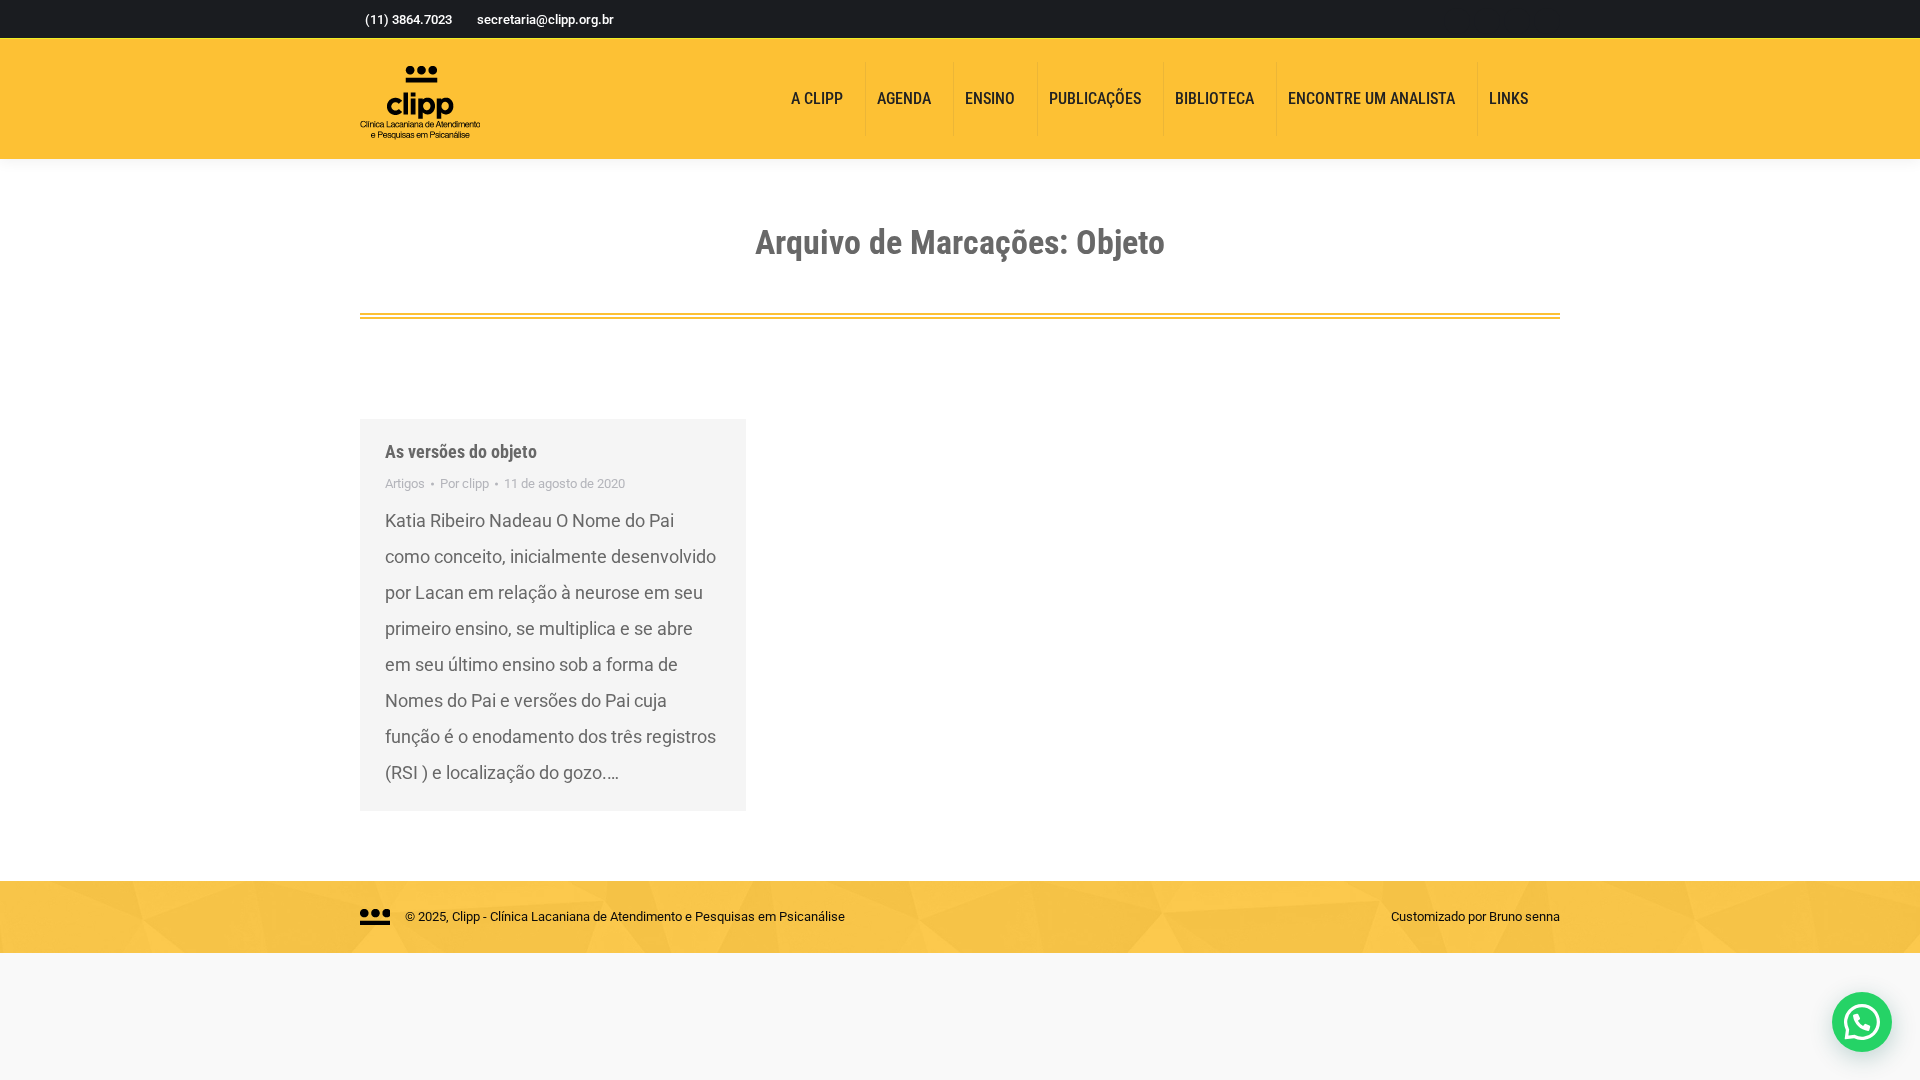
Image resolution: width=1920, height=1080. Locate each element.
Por (464, 483)
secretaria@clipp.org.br (545, 19)
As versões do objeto (461, 451)
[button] (1862, 1022)
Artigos (405, 483)
